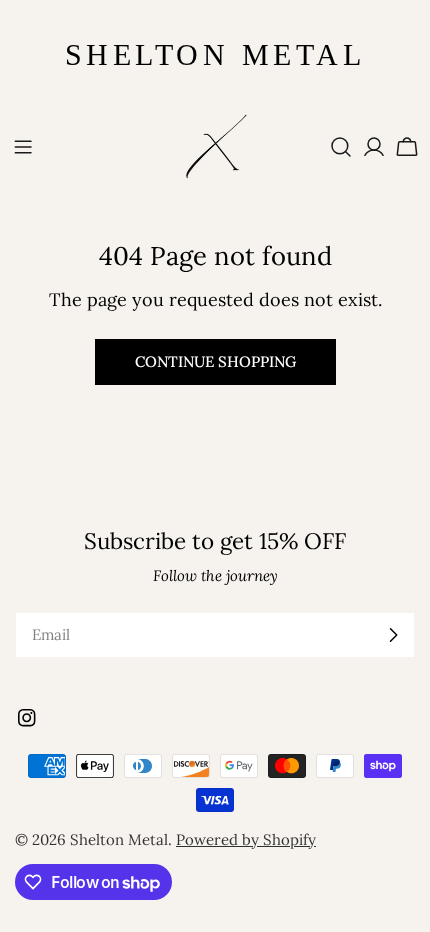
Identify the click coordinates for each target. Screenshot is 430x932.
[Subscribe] (393, 635)
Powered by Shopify (246, 839)
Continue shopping (215, 361)
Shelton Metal (119, 839)
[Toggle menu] (23, 147)
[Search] (341, 147)
